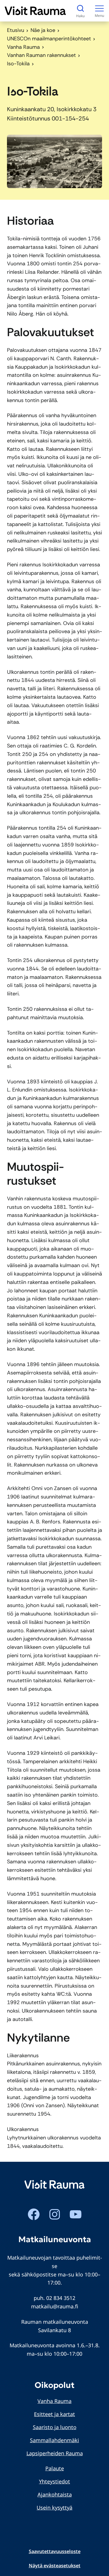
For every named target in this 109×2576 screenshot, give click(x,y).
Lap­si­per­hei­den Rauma (55, 2453)
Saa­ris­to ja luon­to (55, 2427)
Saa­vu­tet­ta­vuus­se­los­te (55, 2551)
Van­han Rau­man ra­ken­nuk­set (41, 55)
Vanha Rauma (23, 47)
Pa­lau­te (55, 2468)
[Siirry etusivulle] (35, 11)
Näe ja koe (43, 30)
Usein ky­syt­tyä (54, 2507)
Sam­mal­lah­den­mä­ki (54, 2440)
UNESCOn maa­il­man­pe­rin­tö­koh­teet (49, 39)
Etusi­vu (16, 30)
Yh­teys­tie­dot (54, 2481)
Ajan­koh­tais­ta (55, 2494)
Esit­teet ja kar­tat (54, 2414)
